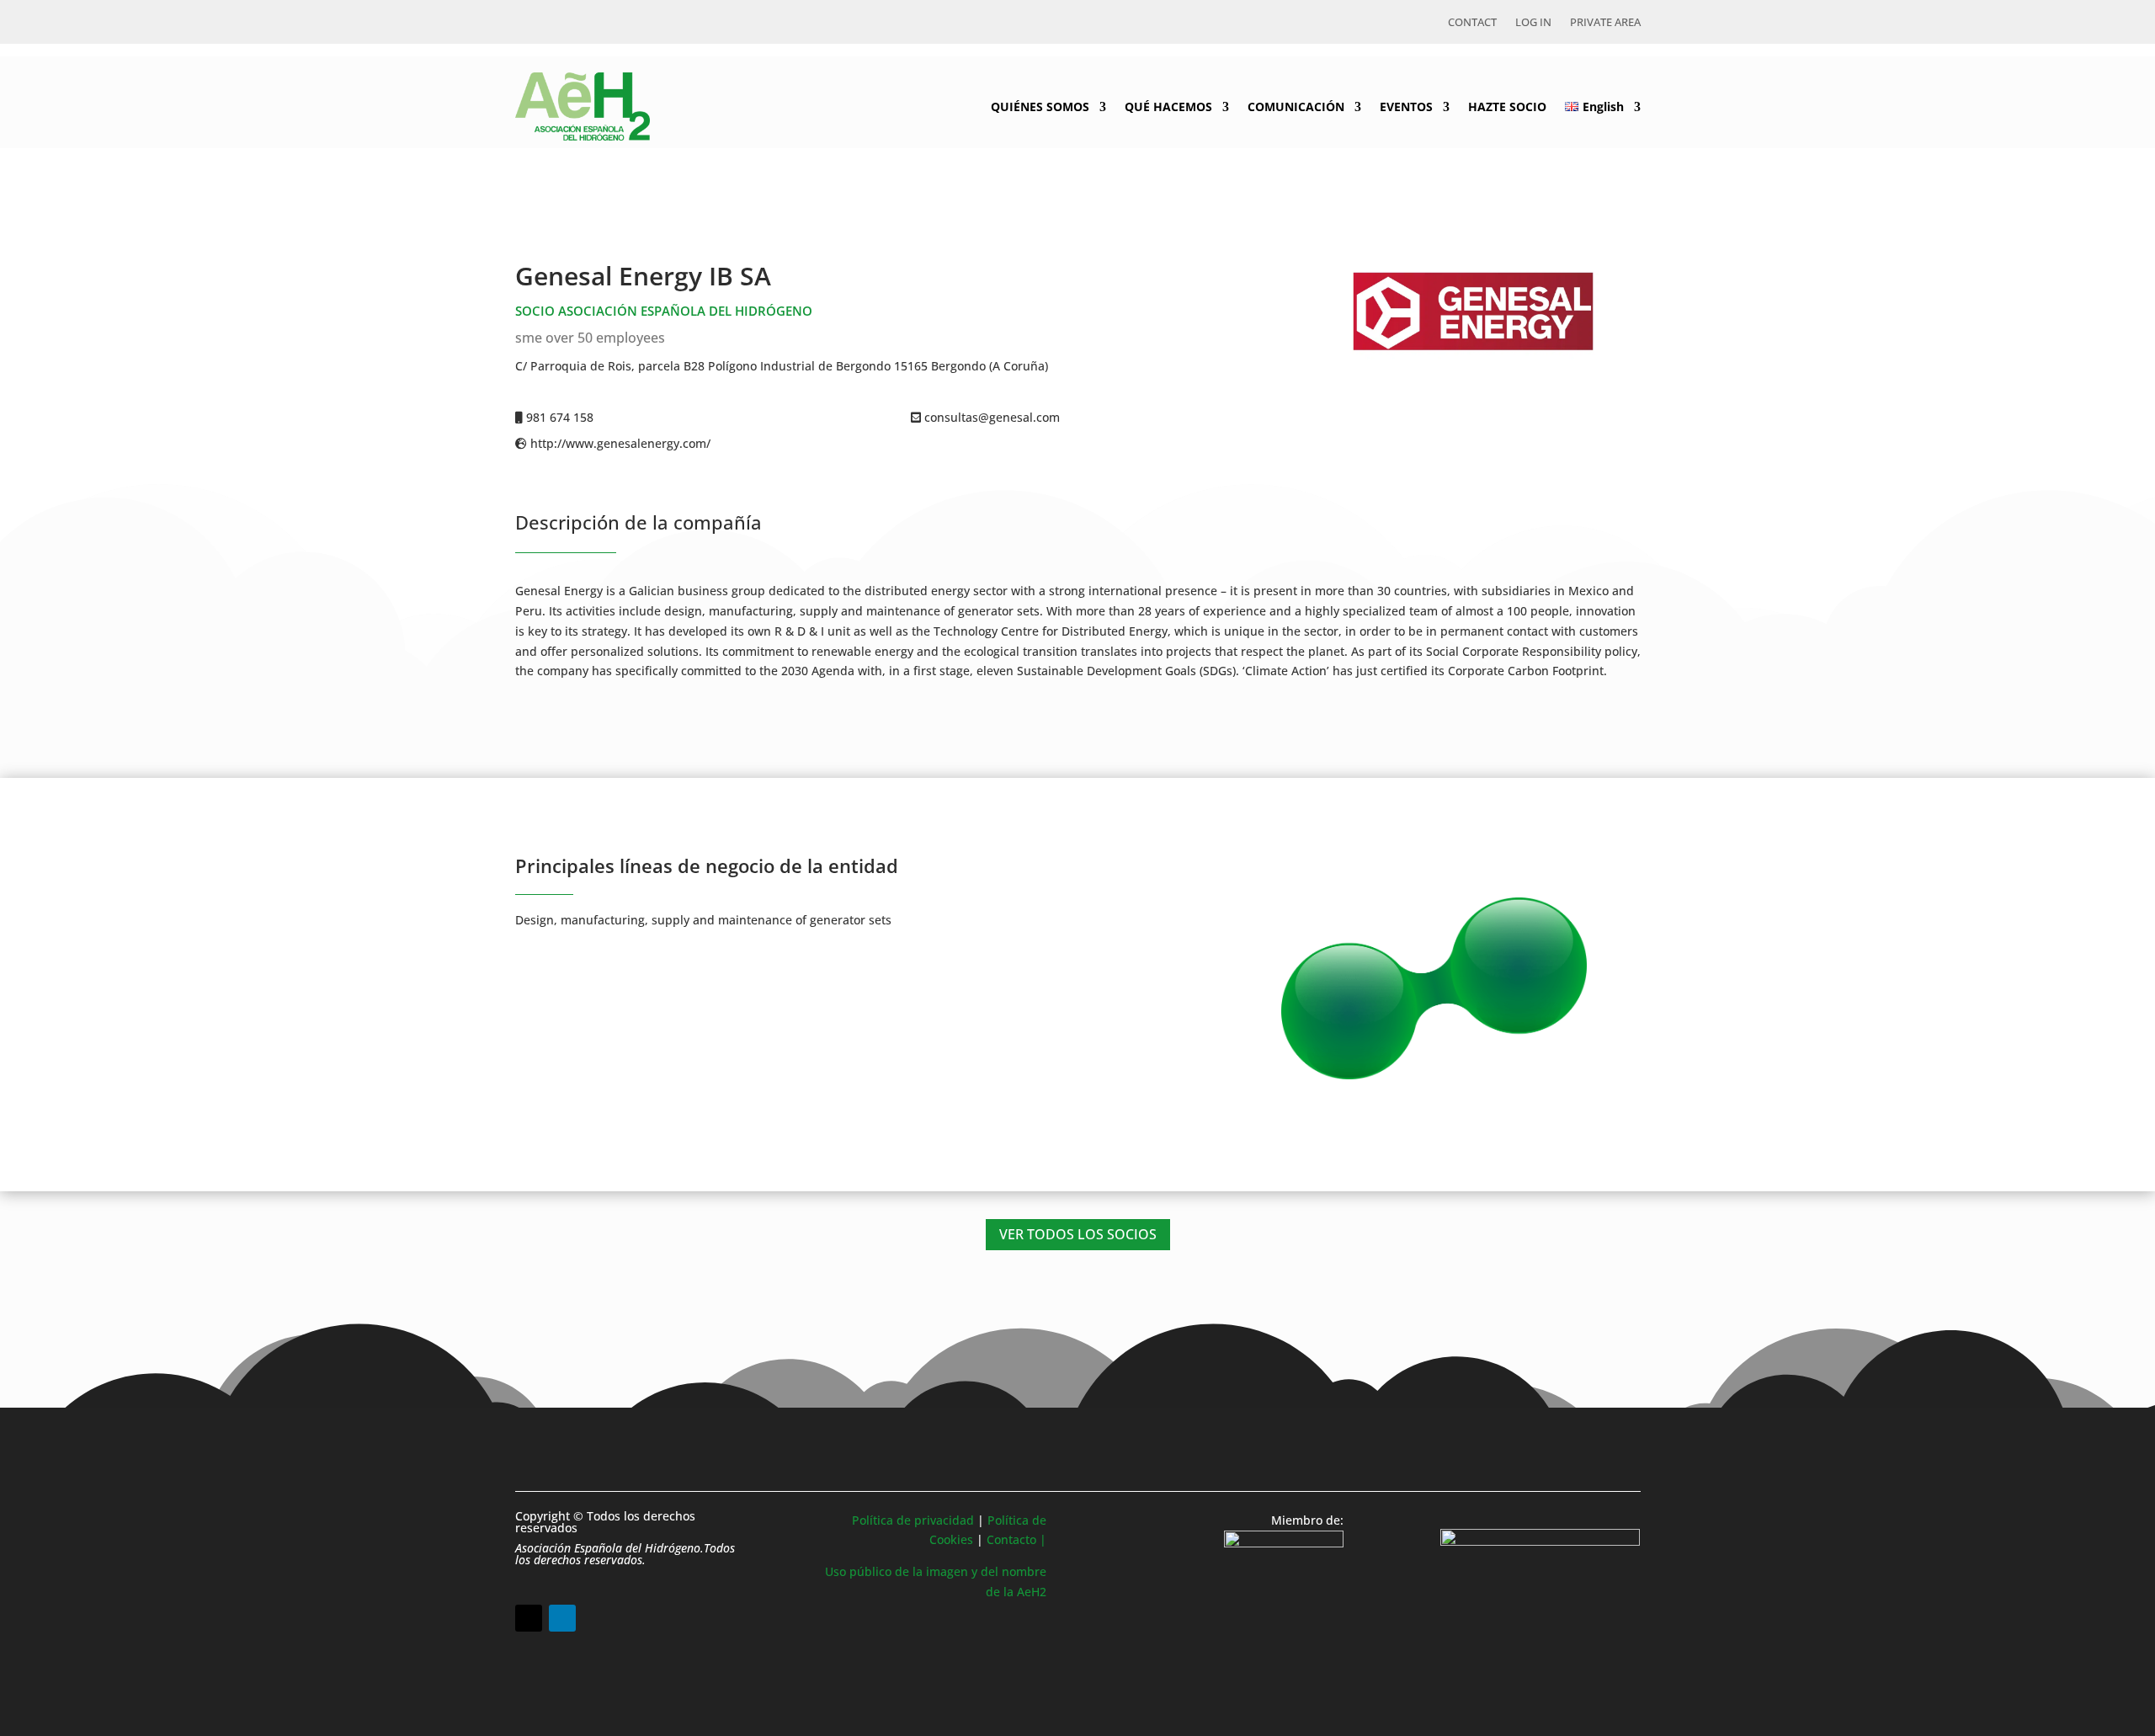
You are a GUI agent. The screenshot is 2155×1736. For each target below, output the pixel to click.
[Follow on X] (529, 1618)
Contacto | (1016, 1539)
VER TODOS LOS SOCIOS (1078, 1234)
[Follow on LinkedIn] (562, 1618)
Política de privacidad (913, 1520)
